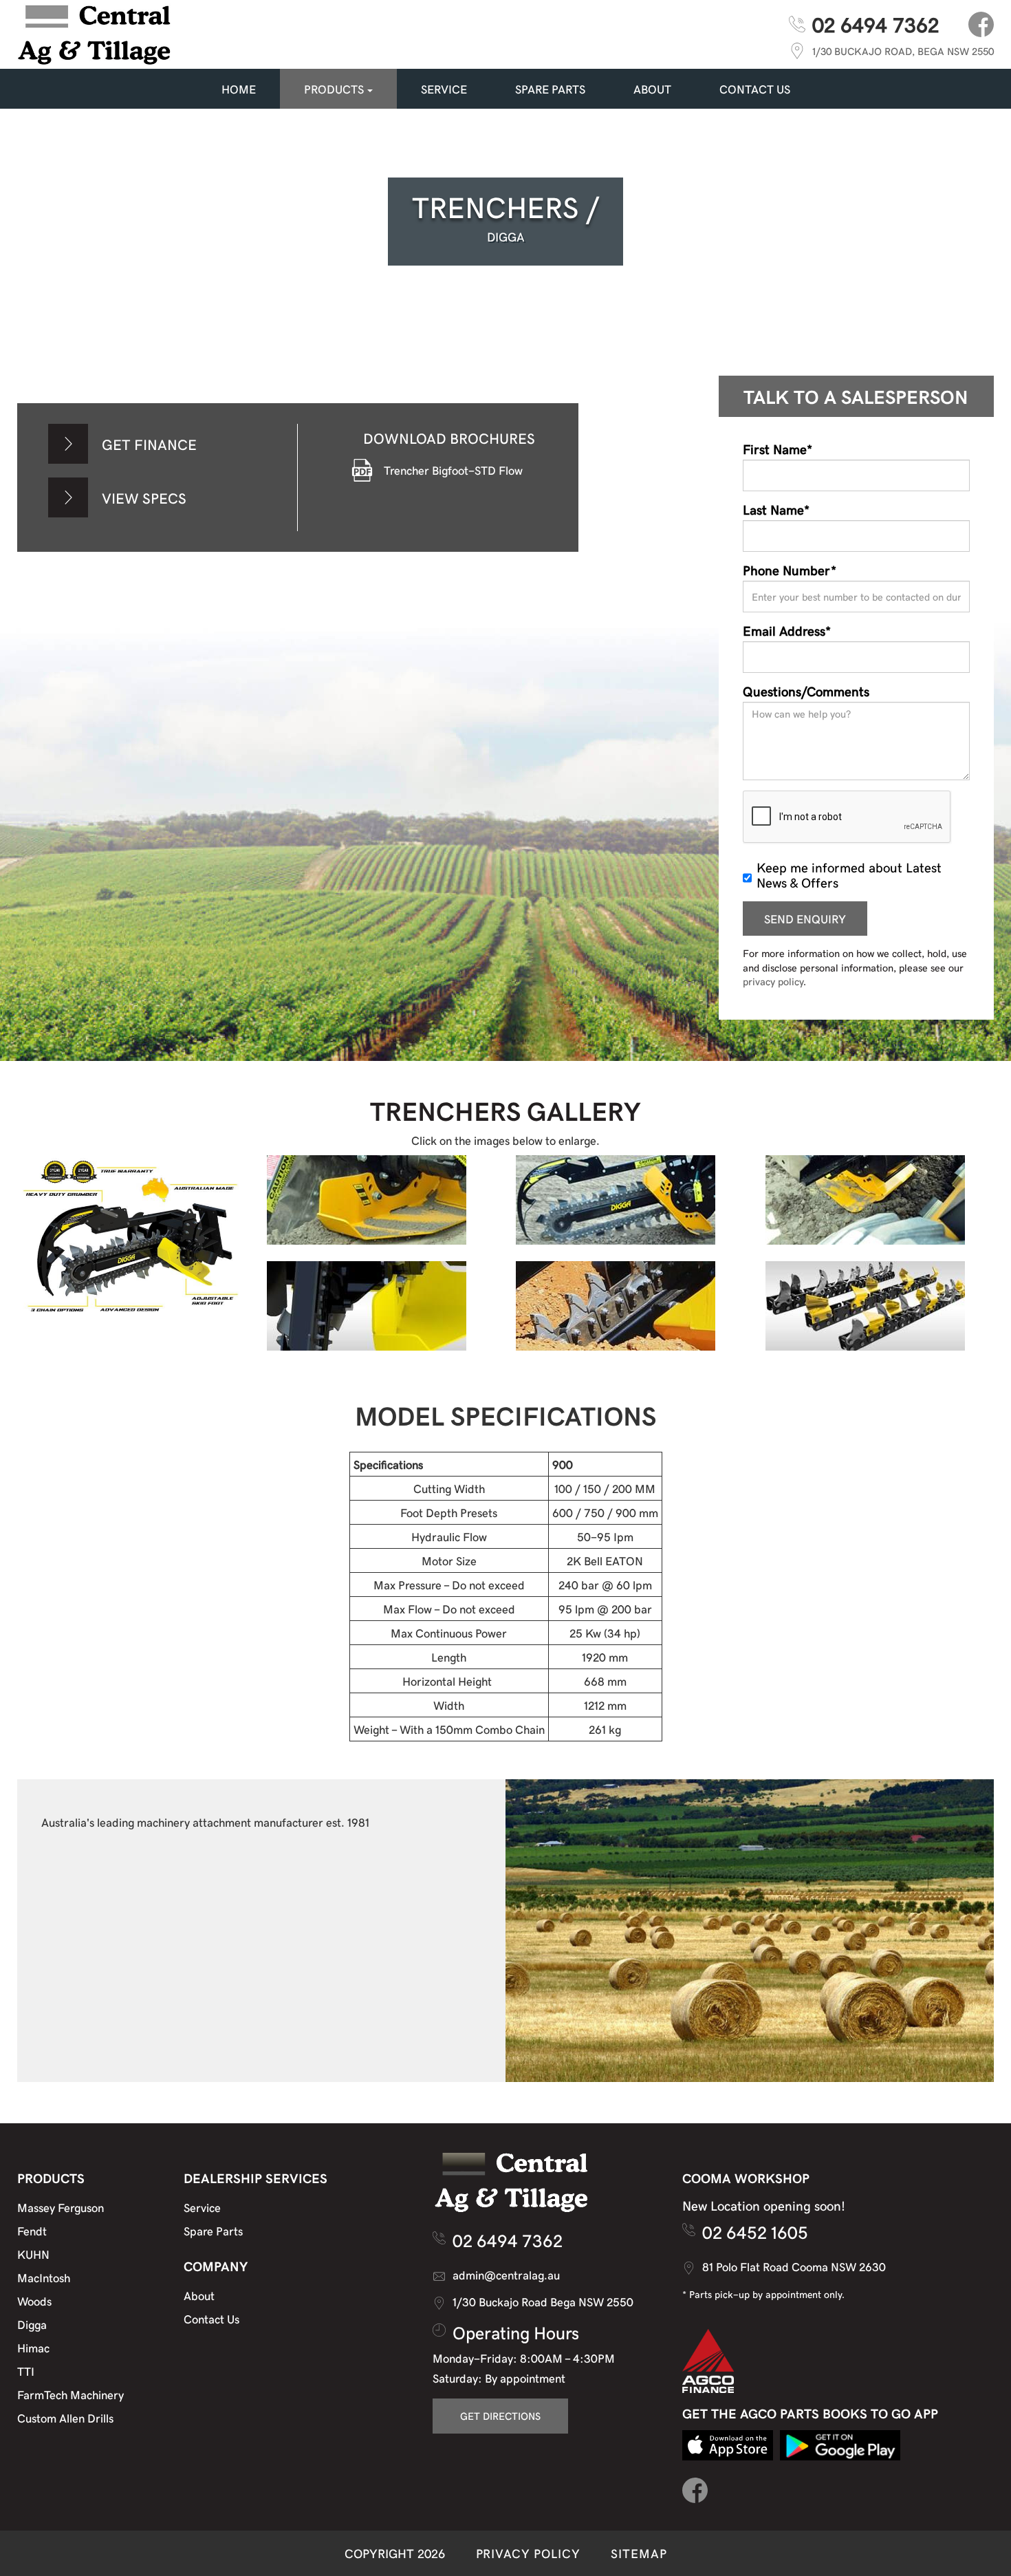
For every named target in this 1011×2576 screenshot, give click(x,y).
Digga (32, 2324)
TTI (26, 2371)
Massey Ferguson (61, 2207)
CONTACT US (755, 89)
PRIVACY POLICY (528, 2553)
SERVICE (444, 89)
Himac (33, 2348)
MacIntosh (44, 2277)
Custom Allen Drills (65, 2418)
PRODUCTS (334, 89)
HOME (239, 89)
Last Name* (776, 509)
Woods (34, 2301)
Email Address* (787, 630)
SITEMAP (639, 2553)
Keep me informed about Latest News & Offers (849, 874)
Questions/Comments (806, 691)
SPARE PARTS (550, 89)
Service (202, 2207)
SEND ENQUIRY (805, 919)
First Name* (778, 449)
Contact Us (211, 2319)
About (652, 89)
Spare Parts (213, 2231)
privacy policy (773, 981)
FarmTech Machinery (70, 2394)
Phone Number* (790, 570)
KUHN (33, 2254)
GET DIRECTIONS (500, 2416)
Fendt (32, 2231)
